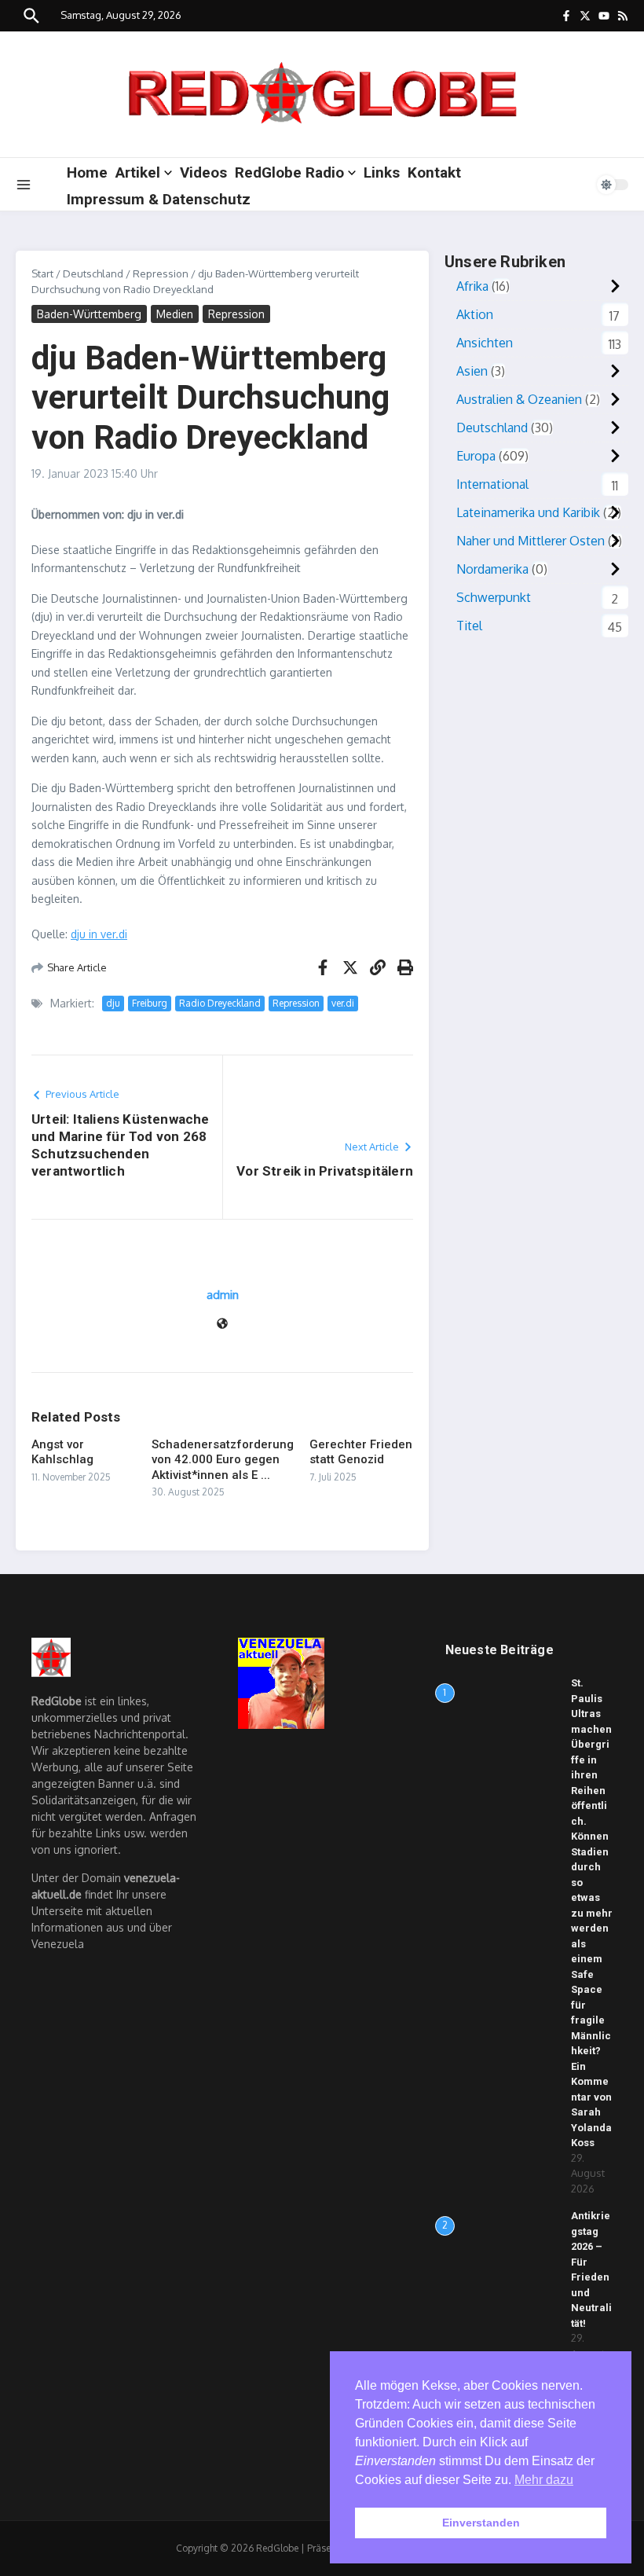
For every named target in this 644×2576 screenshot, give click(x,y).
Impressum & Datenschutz (159, 199)
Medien (175, 314)
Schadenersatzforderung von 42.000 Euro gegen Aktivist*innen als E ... (223, 1460)
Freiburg (150, 1003)
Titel (469, 626)
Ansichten (485, 343)
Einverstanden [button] (481, 2523)
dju (113, 1003)
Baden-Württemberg (89, 314)
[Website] (222, 1325)
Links (382, 172)
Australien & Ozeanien (519, 399)
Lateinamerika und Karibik (528, 512)
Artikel (138, 172)
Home (87, 172)
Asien (472, 371)
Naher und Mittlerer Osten (531, 541)
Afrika (472, 286)
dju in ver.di (99, 934)
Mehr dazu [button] (544, 2480)
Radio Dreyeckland (220, 1003)
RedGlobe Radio (289, 172)
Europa (476, 456)
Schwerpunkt (494, 597)
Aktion (475, 314)
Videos (203, 172)
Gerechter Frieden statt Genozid (361, 1452)
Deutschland (93, 273)
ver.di (343, 1003)
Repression (161, 273)
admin (223, 1295)
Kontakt (434, 172)
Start (42, 273)
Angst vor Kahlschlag (62, 1452)
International (492, 484)
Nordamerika (492, 569)
